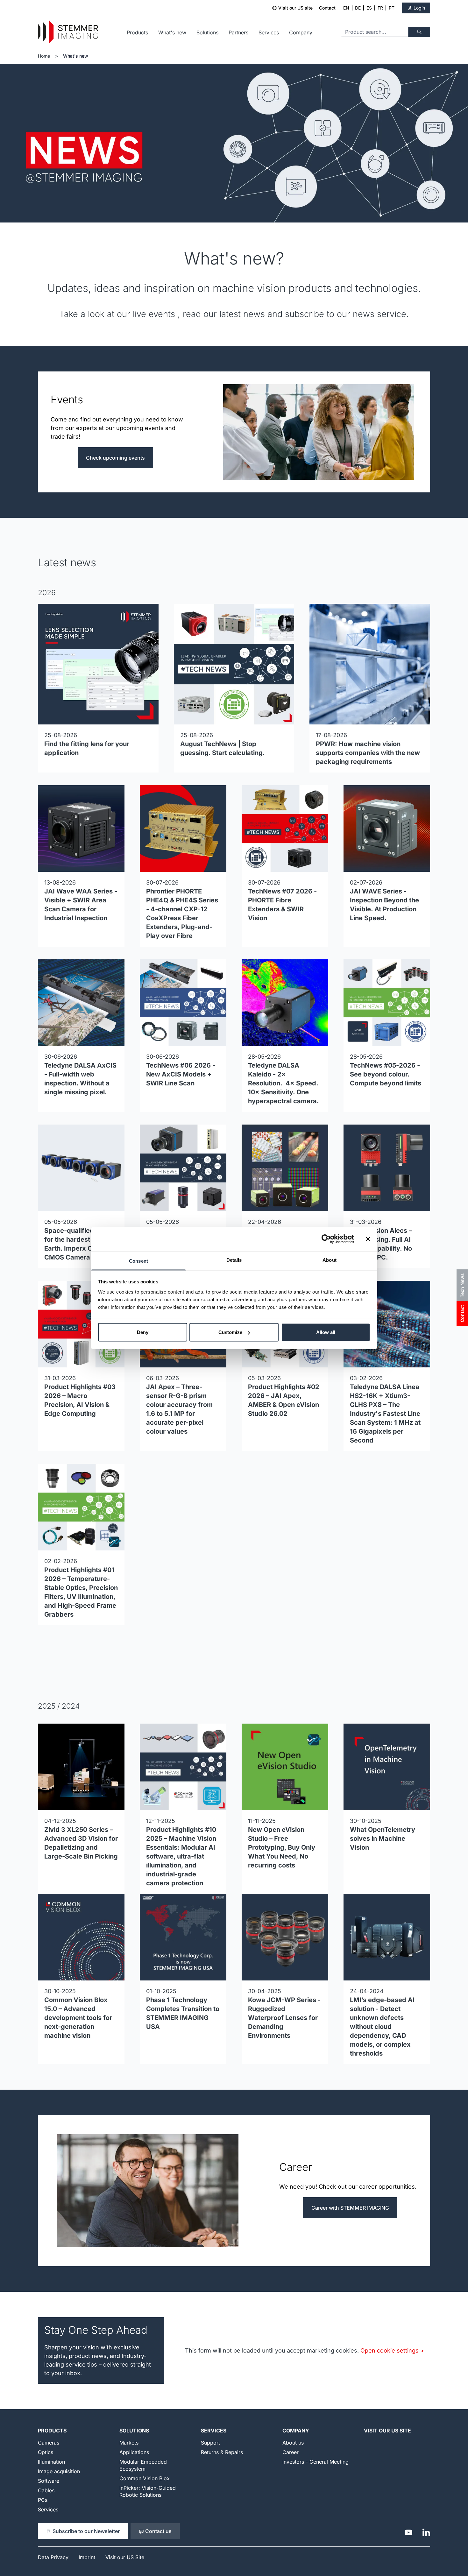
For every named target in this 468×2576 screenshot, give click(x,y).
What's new (172, 32)
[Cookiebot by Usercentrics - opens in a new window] (326, 1239)
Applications (134, 2452)
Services (269, 32)
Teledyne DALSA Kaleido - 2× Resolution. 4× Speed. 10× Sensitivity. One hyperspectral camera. (284, 1083)
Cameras (49, 2443)
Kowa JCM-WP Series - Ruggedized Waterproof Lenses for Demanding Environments (284, 2018)
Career (291, 2452)
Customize (230, 1332)
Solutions (207, 32)
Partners (238, 32)
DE (358, 8)
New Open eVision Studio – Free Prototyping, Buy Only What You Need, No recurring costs (282, 1847)
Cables (46, 2490)
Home (44, 56)
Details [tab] (234, 1260)
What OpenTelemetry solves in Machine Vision (383, 1838)
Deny (143, 1332)
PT (392, 8)
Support (210, 2443)
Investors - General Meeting (316, 2462)
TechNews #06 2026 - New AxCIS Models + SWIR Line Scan (181, 1074)
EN (346, 8)
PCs (43, 2500)
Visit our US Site (387, 2431)
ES (369, 8)
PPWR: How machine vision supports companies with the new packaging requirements (368, 753)
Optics (46, 2452)
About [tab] (330, 1260)
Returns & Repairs (222, 2452)
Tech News (462, 1285)
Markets (129, 2443)
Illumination (51, 2462)
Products (137, 32)
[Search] (419, 32)
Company (301, 32)
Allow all (326, 1332)
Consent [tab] (138, 1261)
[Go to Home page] (68, 32)
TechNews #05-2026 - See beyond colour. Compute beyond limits (386, 1074)
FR (380, 8)
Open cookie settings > (392, 2350)
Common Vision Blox (145, 2478)
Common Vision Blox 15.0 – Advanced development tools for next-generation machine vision (78, 2018)
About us (293, 2443)
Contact (327, 8)
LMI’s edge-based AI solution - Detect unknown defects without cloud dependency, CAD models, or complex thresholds (382, 2027)
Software (49, 2481)
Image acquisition (59, 2471)
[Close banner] (368, 1239)
